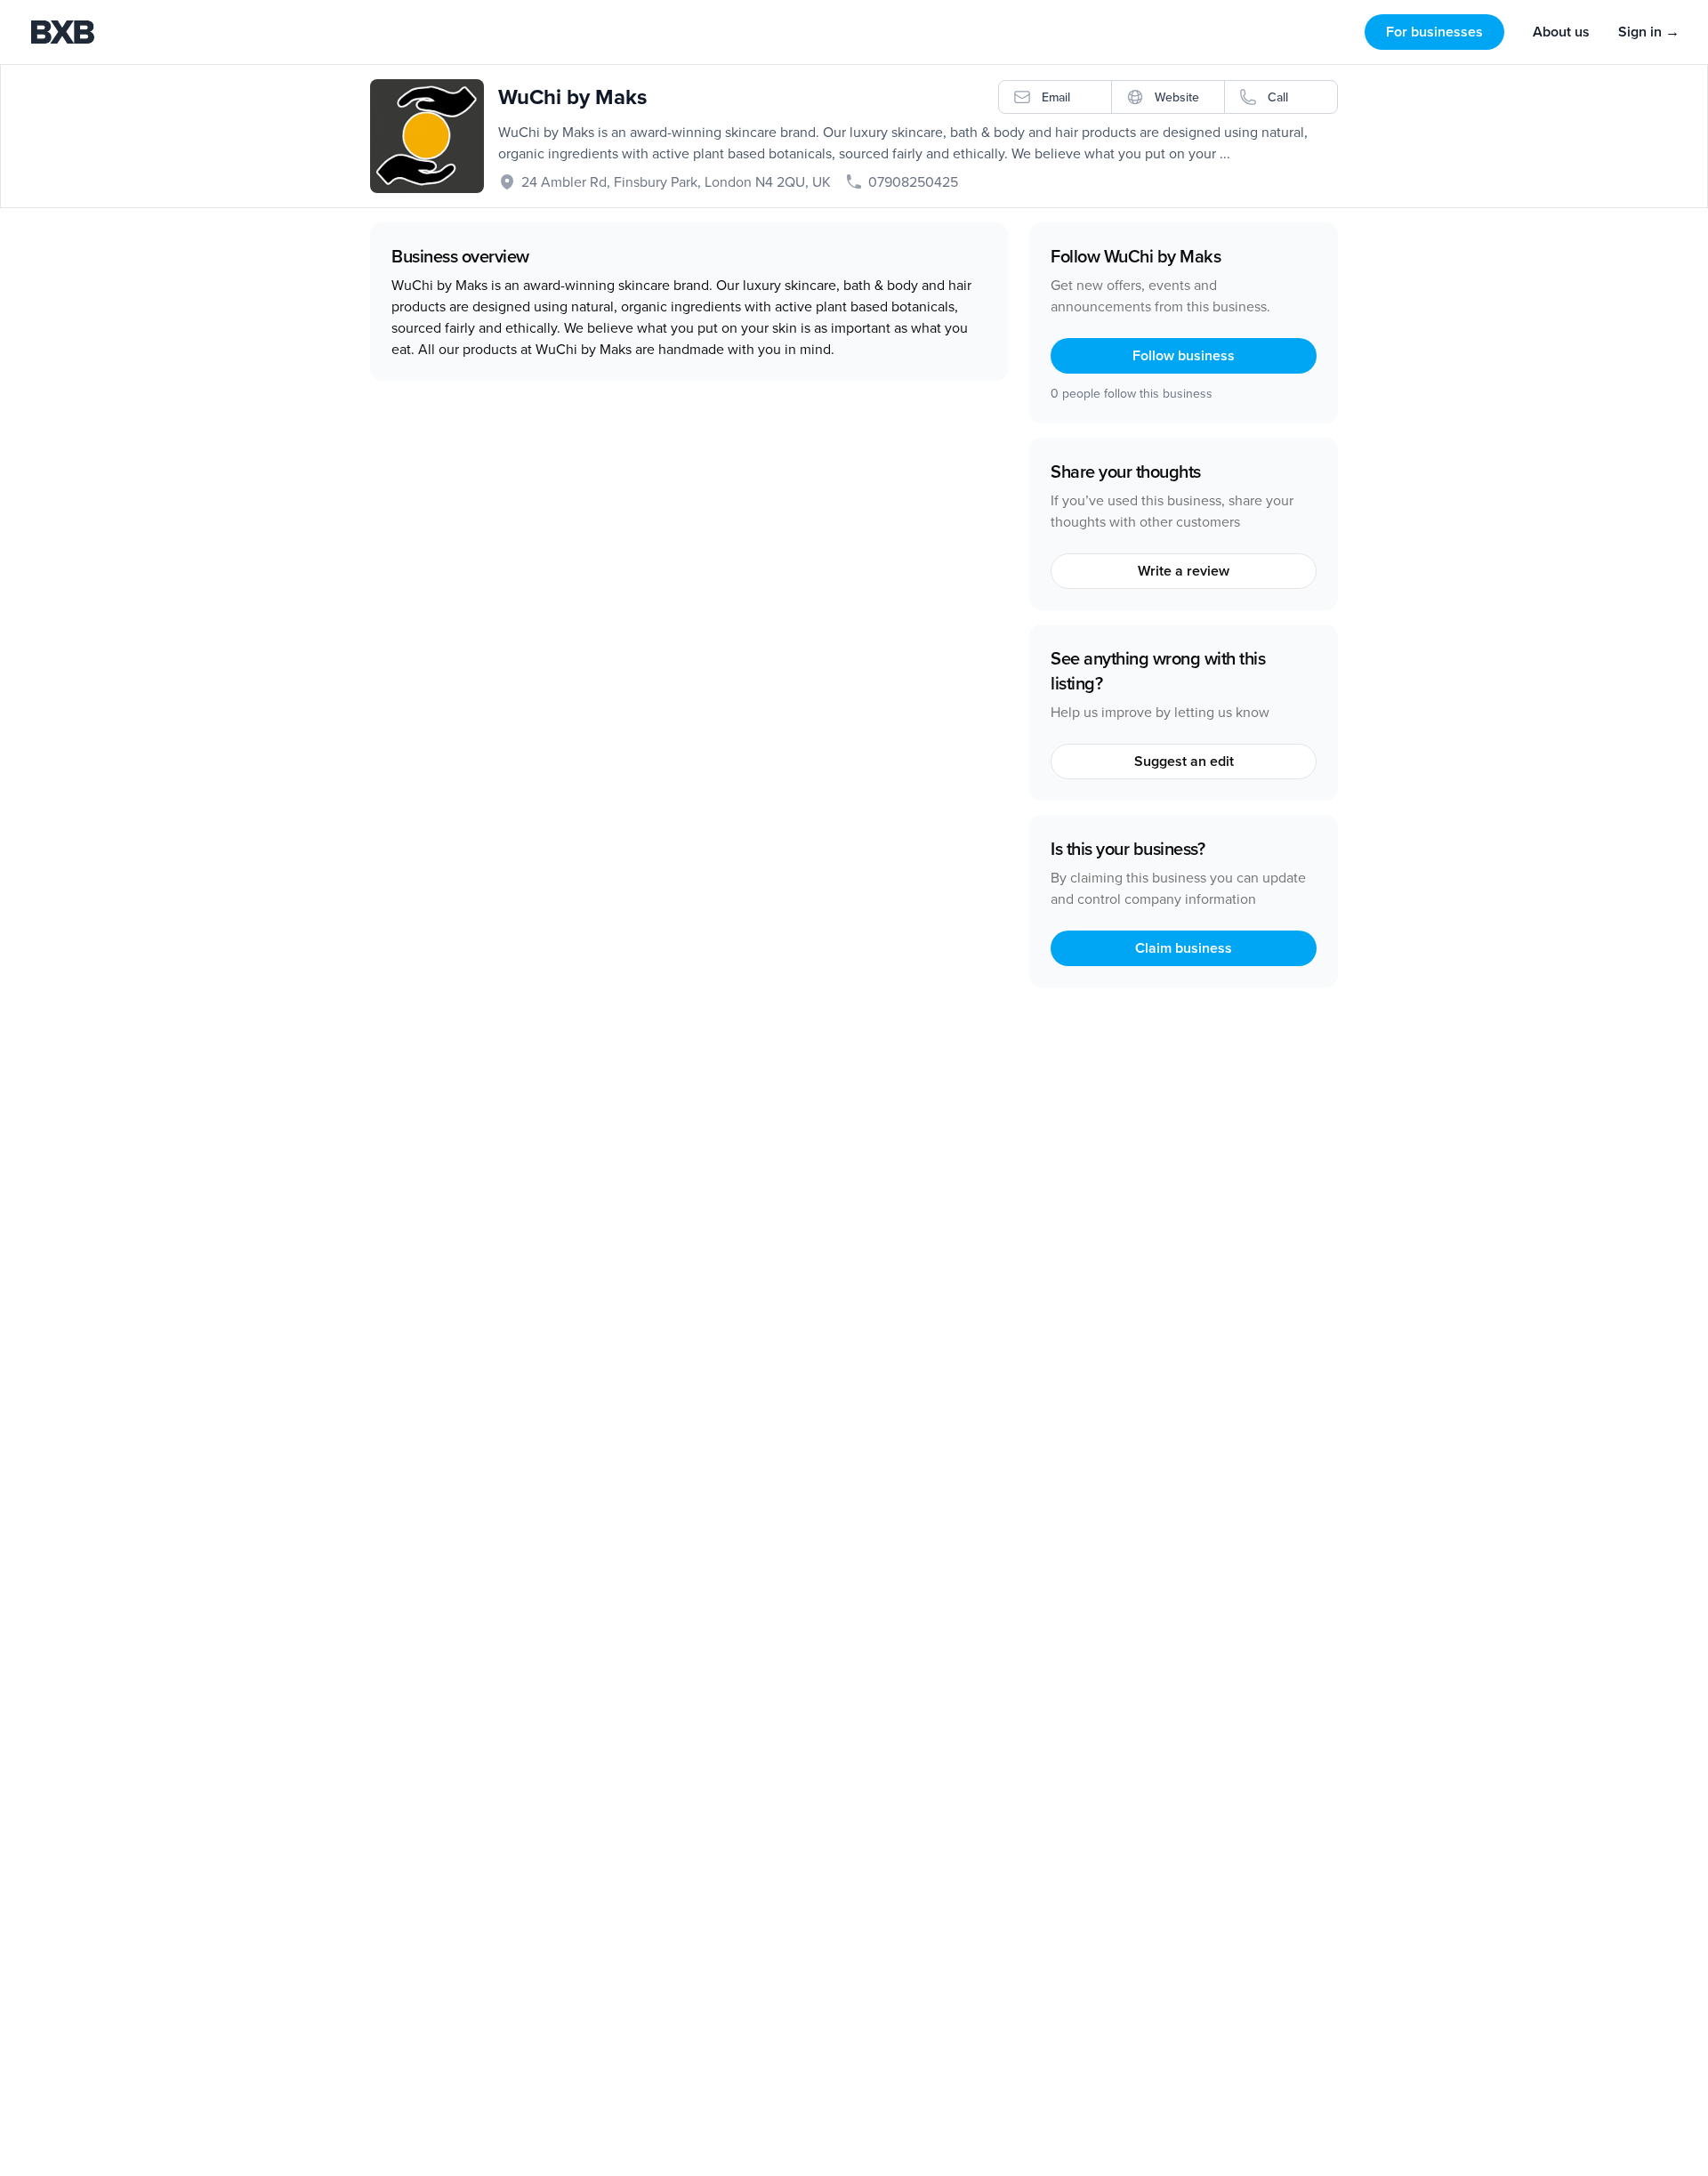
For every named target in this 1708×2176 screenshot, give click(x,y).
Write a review (1184, 571)
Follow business (1184, 355)
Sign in (1649, 32)
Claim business (1184, 948)
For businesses (1434, 32)
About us (1561, 32)
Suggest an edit (1184, 761)
